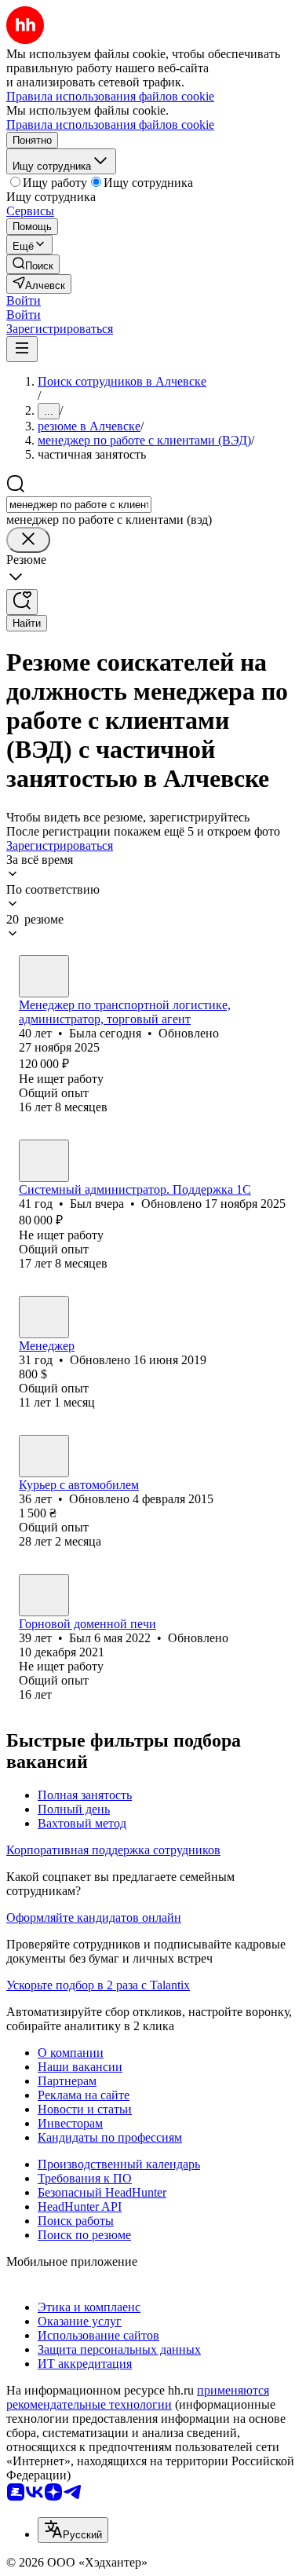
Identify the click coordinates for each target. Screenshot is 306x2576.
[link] (33, 264)
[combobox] (79, 505)
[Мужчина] (44, 1161)
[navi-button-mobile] (22, 349)
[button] (24, 300)
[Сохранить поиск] (22, 602)
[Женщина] (44, 976)
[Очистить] (28, 540)
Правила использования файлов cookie (110, 124)
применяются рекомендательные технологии (138, 2397)
